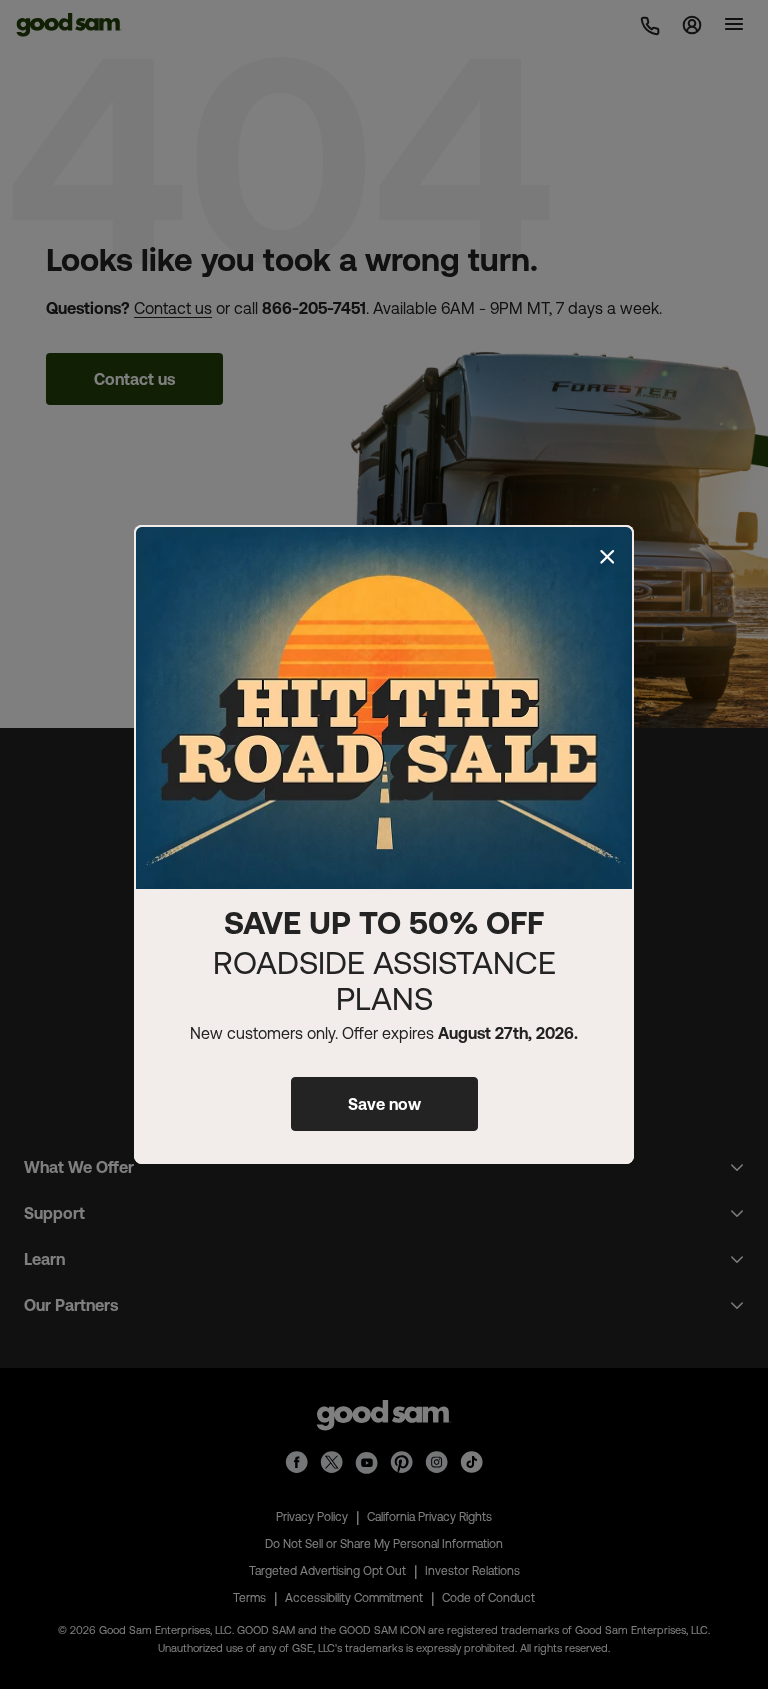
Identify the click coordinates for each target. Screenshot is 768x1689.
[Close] (607, 557)
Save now (384, 1104)
